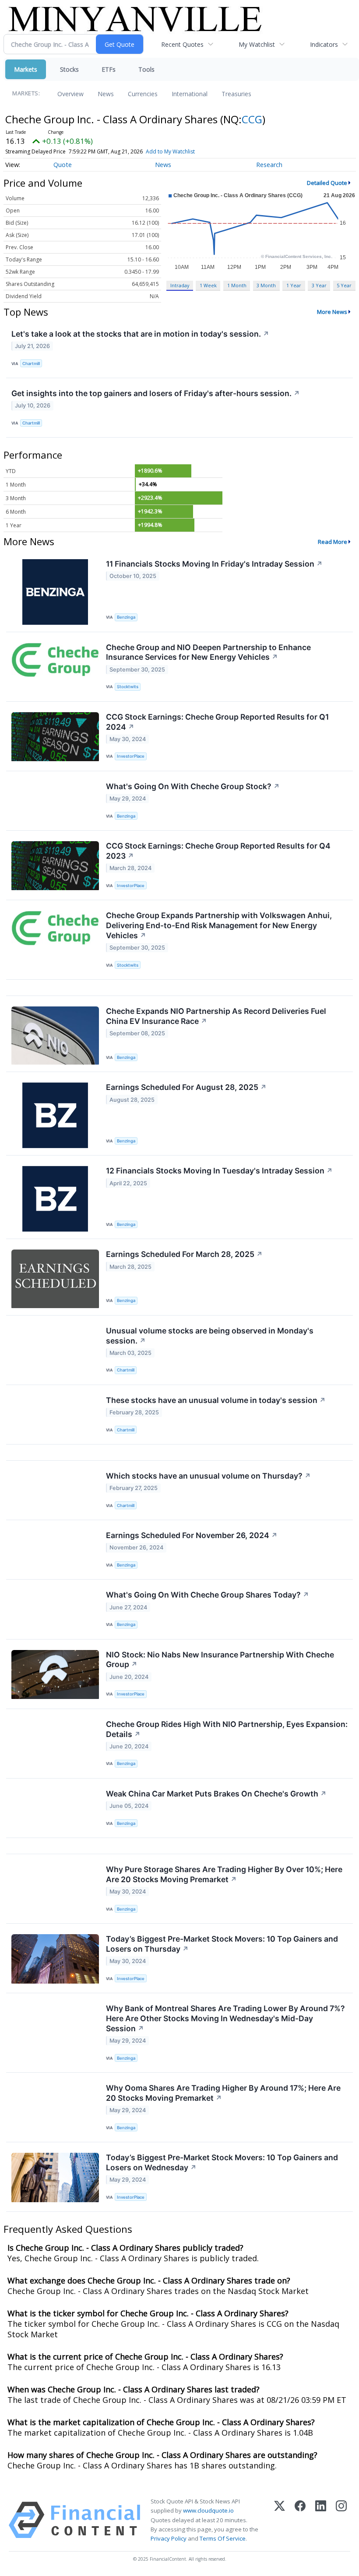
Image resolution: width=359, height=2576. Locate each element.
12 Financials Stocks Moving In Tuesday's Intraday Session (219, 1171)
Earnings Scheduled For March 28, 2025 (184, 1254)
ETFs (109, 69)
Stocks (69, 69)
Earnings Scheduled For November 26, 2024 (192, 1535)
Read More (333, 542)
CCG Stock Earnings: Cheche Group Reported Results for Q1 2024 (217, 722)
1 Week (208, 285)
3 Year (319, 285)
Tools (146, 69)
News (106, 94)
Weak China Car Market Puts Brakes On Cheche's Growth (216, 1794)
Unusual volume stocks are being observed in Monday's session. (210, 1336)
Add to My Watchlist (170, 151)
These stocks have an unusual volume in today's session (216, 1400)
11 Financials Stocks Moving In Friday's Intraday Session (214, 564)
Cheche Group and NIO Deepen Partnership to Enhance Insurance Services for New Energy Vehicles (208, 652)
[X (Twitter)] (280, 2520)
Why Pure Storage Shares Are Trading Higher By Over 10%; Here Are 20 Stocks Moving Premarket (224, 1874)
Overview (70, 94)
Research (269, 165)
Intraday (180, 285)
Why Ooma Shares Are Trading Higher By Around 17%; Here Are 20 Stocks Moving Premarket (223, 2093)
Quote (63, 165)
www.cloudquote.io (208, 2510)
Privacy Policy (169, 2538)
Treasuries (236, 94)
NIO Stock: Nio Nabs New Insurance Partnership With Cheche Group (220, 1660)
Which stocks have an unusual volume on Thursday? (208, 1476)
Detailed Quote (327, 183)
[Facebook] (300, 2520)
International (190, 94)
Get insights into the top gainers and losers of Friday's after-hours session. (156, 393)
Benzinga (126, 617)
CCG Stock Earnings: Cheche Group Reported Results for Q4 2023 (218, 851)
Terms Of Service (223, 2538)
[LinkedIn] (321, 2520)
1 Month (237, 285)
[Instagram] (341, 2520)
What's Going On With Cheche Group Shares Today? (208, 1595)
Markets (26, 69)
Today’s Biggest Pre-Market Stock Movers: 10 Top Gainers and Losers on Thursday (222, 1944)
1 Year (294, 285)
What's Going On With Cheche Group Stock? (193, 786)
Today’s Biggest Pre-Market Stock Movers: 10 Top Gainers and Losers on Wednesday (222, 2162)
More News (332, 312)
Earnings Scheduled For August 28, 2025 (186, 1087)
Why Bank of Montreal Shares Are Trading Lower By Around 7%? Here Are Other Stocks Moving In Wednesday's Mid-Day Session (225, 2018)
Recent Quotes (182, 44)
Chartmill (31, 364)
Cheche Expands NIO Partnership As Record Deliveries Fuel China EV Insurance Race (216, 1016)
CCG (252, 119)
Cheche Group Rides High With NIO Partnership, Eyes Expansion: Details (227, 1729)
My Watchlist (257, 44)
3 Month (266, 285)
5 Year (344, 285)
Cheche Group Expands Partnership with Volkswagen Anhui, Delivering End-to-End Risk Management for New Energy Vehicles (219, 925)
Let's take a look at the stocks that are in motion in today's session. (140, 334)
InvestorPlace (131, 756)
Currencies (143, 94)
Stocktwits (128, 687)
